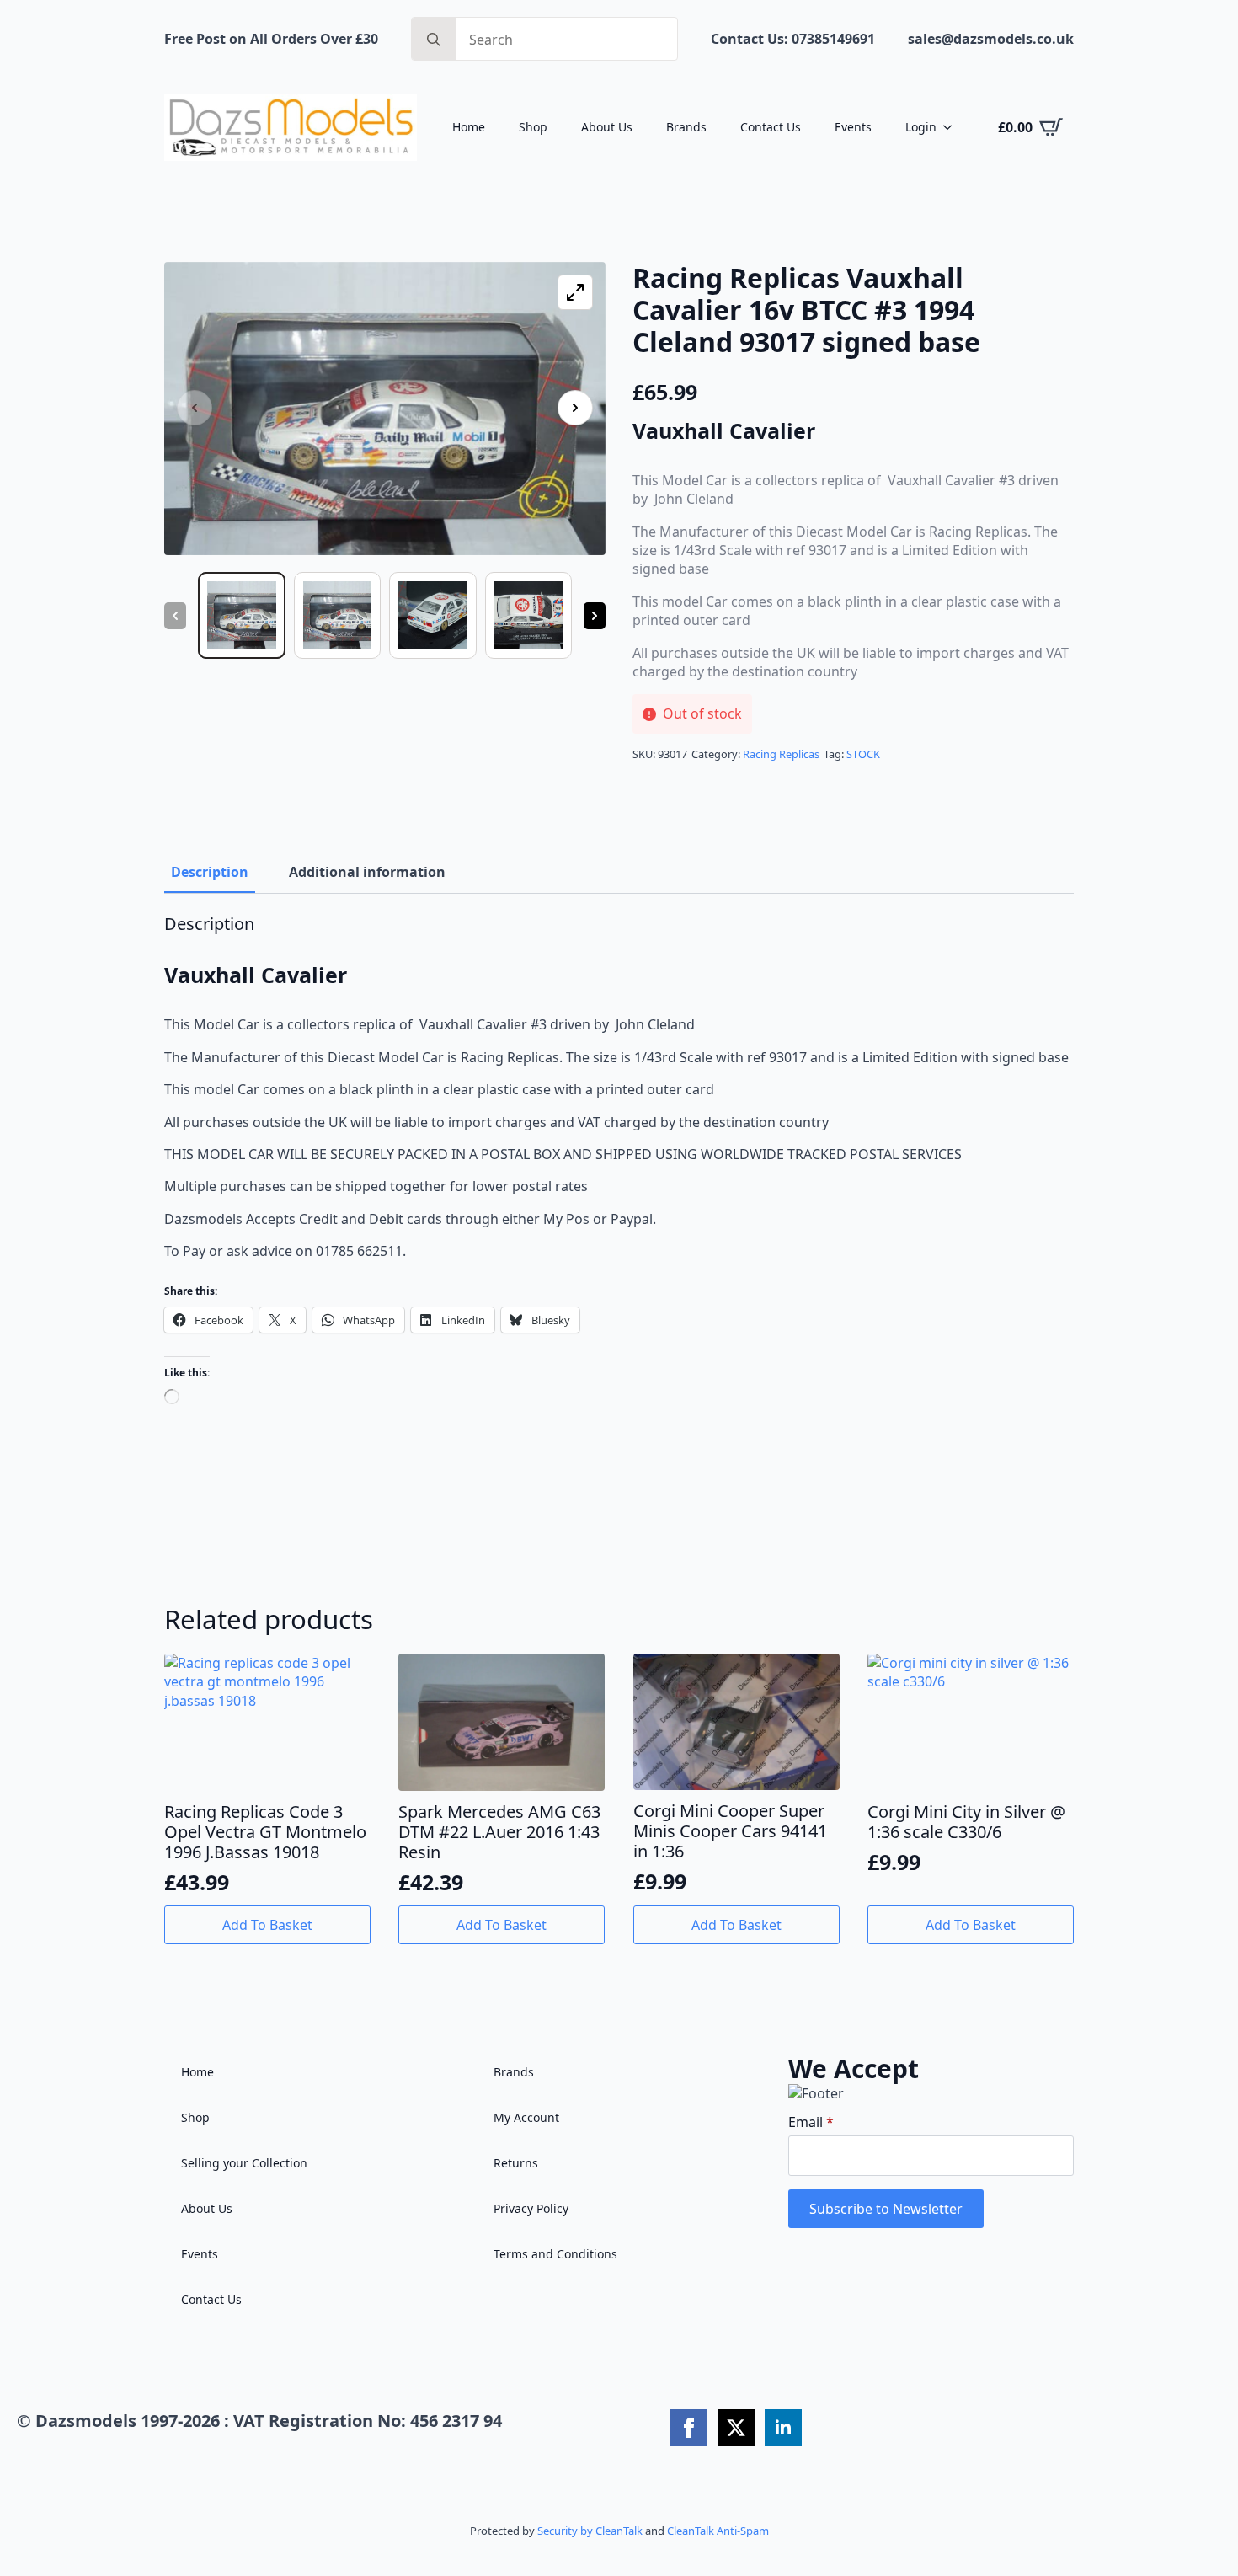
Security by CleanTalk (590, 2531)
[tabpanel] (619, 1175)
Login (921, 127)
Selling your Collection (244, 2163)
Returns (516, 2163)
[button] (575, 408)
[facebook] (689, 2428)
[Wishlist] (350, 1679)
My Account (526, 2117)
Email (811, 2122)
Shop (533, 127)
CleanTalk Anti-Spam (718, 2531)
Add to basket (267, 1925)
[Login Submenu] (953, 127)
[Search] (434, 40)
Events (853, 127)
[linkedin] (783, 2428)
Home (469, 127)
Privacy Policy (531, 2208)
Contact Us (771, 127)
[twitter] (736, 2428)
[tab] (210, 872)
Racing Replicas (781, 754)
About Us (607, 127)
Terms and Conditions (555, 2254)
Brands (686, 127)
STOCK (863, 754)
